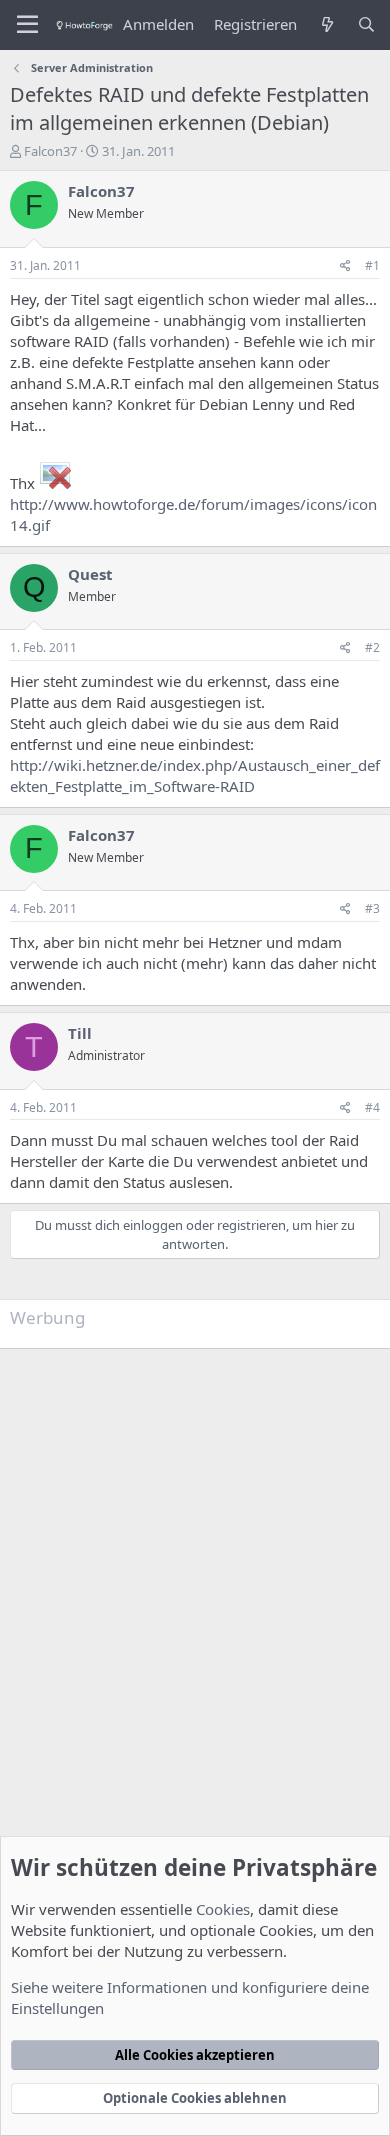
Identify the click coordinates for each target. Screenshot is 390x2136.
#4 (372, 1107)
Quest (90, 574)
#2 (372, 647)
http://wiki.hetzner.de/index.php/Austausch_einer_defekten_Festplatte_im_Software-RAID (195, 775)
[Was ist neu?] (326, 24)
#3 (372, 908)
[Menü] (27, 25)
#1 (372, 265)
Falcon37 (50, 151)
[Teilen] (345, 266)
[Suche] (366, 24)
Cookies (223, 1909)
